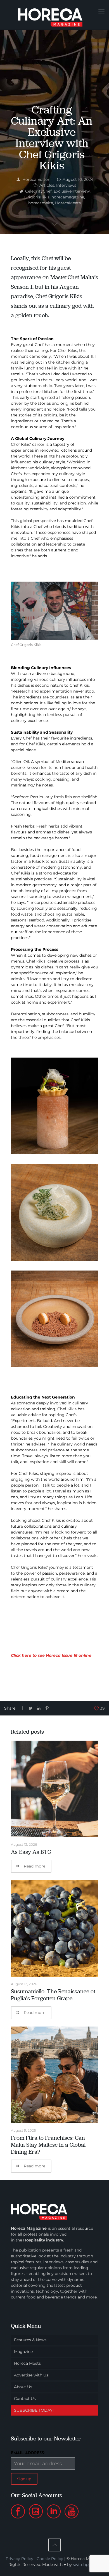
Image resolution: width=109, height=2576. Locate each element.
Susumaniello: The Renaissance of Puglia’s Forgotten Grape (53, 1995)
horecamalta (41, 203)
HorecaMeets (68, 203)
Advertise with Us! (32, 2375)
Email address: (28, 2453)
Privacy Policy (19, 2559)
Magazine (23, 2352)
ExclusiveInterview (72, 191)
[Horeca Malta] (54, 15)
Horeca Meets (27, 2363)
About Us (23, 2387)
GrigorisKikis (37, 197)
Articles (47, 185)
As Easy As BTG (31, 1852)
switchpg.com (87, 2565)
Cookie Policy (50, 2559)
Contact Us (25, 2399)
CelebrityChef (38, 191)
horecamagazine (68, 197)
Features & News (30, 2340)
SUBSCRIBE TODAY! (34, 2410)
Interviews (66, 185)
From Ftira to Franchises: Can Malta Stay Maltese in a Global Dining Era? (48, 2145)
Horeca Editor (36, 179)
